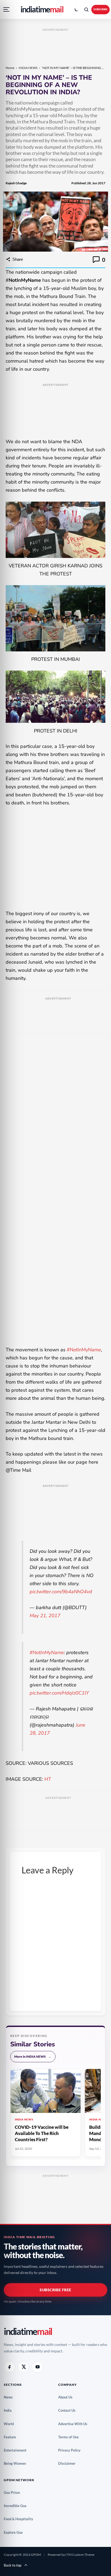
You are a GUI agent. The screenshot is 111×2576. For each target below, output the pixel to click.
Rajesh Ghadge (16, 183)
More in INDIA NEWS (33, 2056)
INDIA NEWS (28, 68)
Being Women (17, 2463)
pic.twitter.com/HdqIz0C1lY (59, 1693)
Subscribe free (55, 2290)
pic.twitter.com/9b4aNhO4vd (61, 1592)
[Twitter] (23, 2367)
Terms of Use (70, 2437)
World (11, 2424)
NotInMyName (84, 1350)
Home (10, 68)
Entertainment (17, 2450)
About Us (67, 2397)
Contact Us (69, 2410)
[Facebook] (9, 2367)
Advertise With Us (75, 2424)
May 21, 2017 (45, 1616)
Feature (12, 2437)
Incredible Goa (17, 2506)
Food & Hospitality (20, 2519)
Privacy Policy (71, 2450)
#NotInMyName (47, 1652)
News (10, 2397)
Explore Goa (15, 2532)
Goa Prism (14, 2492)
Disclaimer (69, 2463)
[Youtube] (37, 2367)
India (10, 2410)
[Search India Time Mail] (86, 9)
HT (48, 1779)
